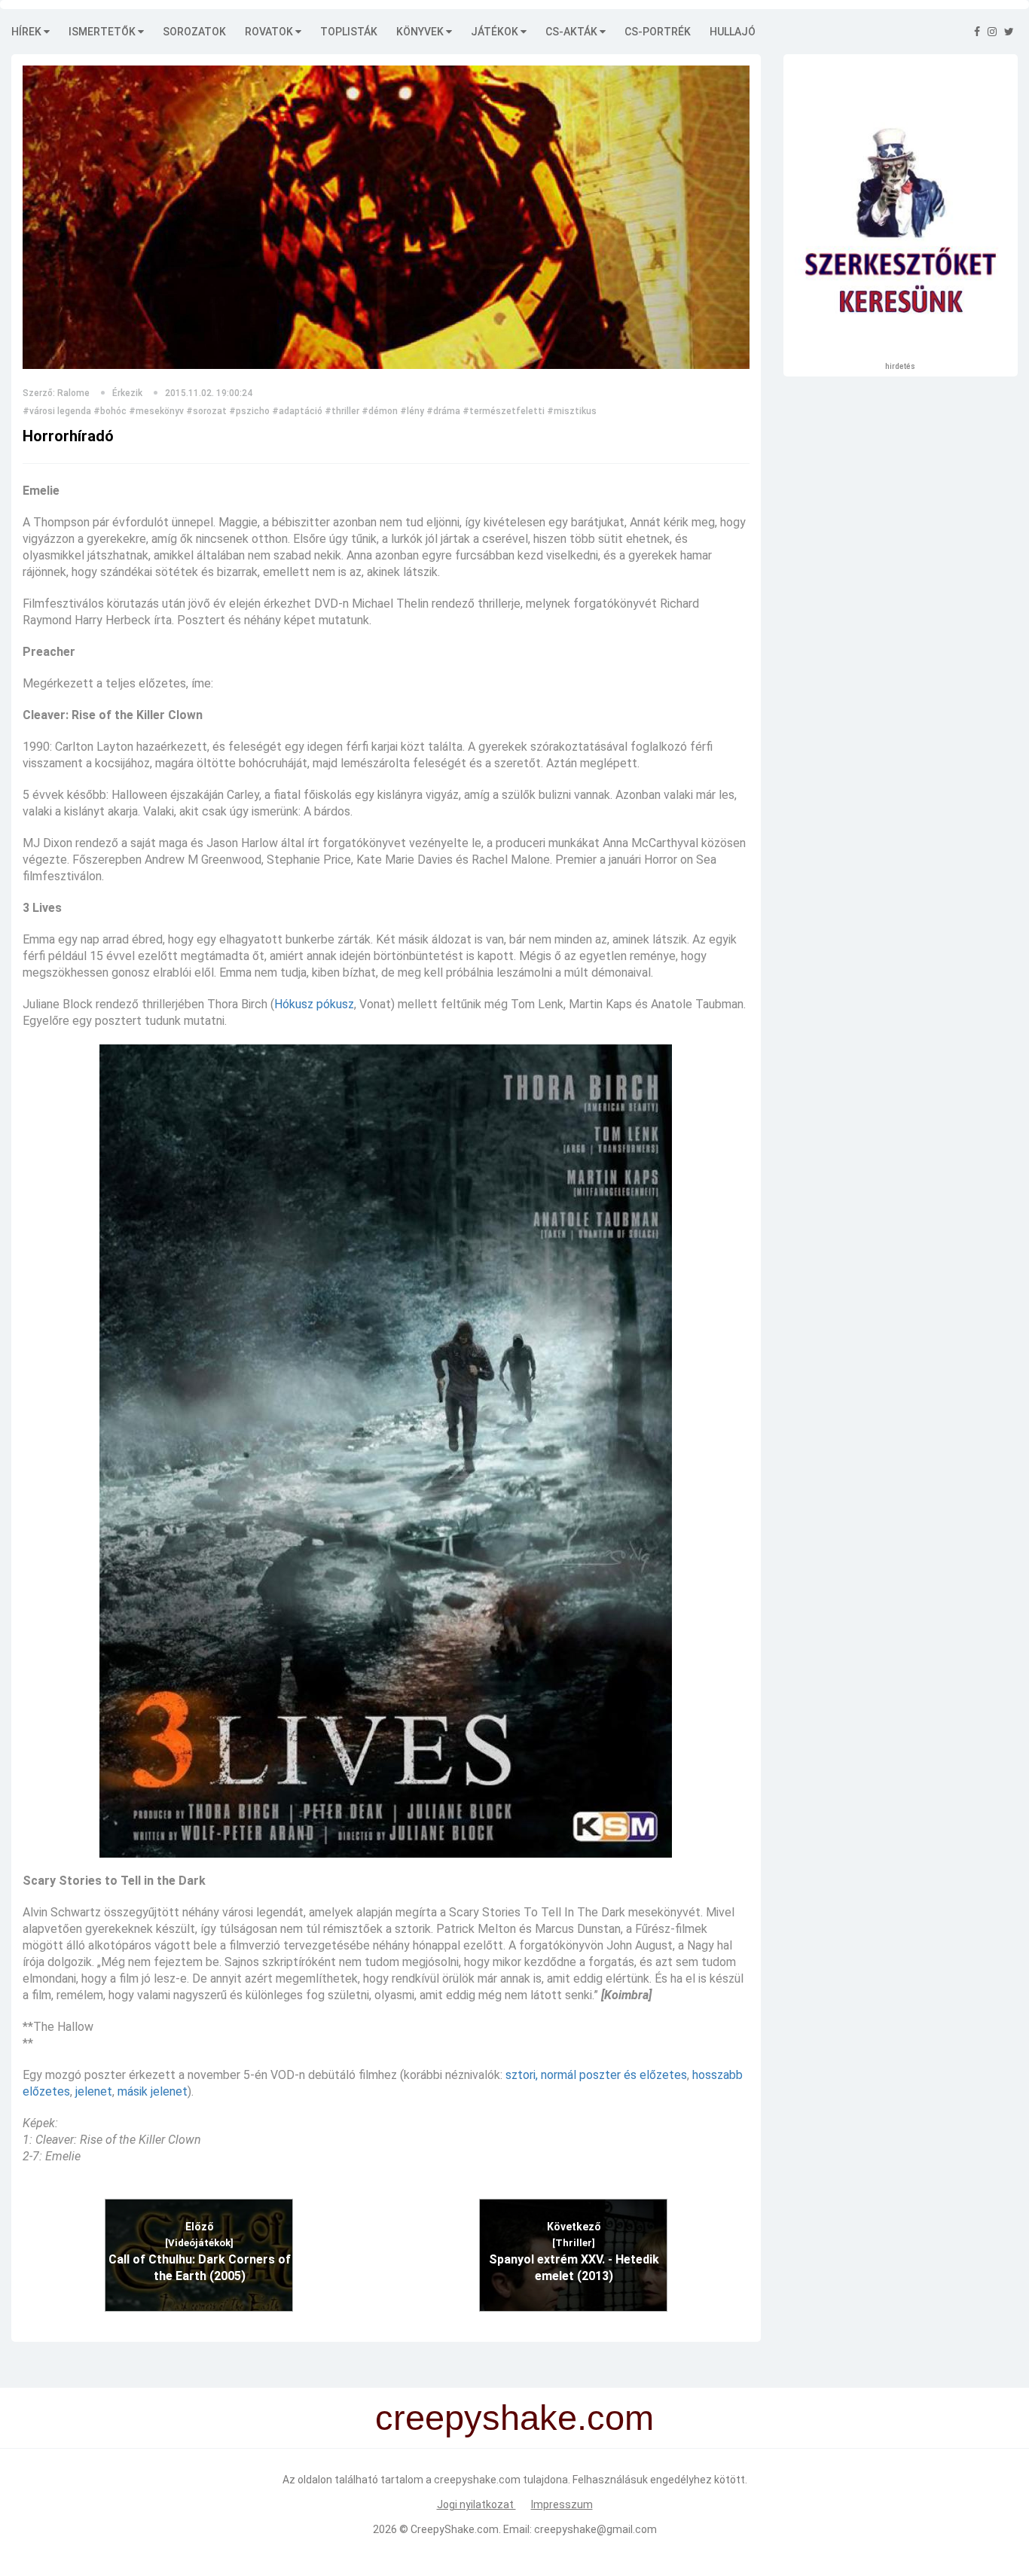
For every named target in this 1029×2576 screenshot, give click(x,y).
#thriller (342, 411)
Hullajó (733, 32)
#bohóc (110, 411)
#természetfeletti (504, 411)
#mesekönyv (156, 411)
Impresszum (562, 2504)
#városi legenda (57, 411)
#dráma (443, 411)
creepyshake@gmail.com (595, 2529)
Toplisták (349, 32)
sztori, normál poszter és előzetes (596, 2075)
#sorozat (206, 411)
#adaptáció (297, 411)
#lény (412, 411)
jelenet (94, 2091)
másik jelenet (153, 2091)
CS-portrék (658, 32)
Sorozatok (194, 32)
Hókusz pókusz (314, 1004)
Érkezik (127, 393)
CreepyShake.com (455, 2529)
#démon (380, 411)
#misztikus (572, 411)
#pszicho (249, 411)
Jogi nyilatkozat (476, 2504)
